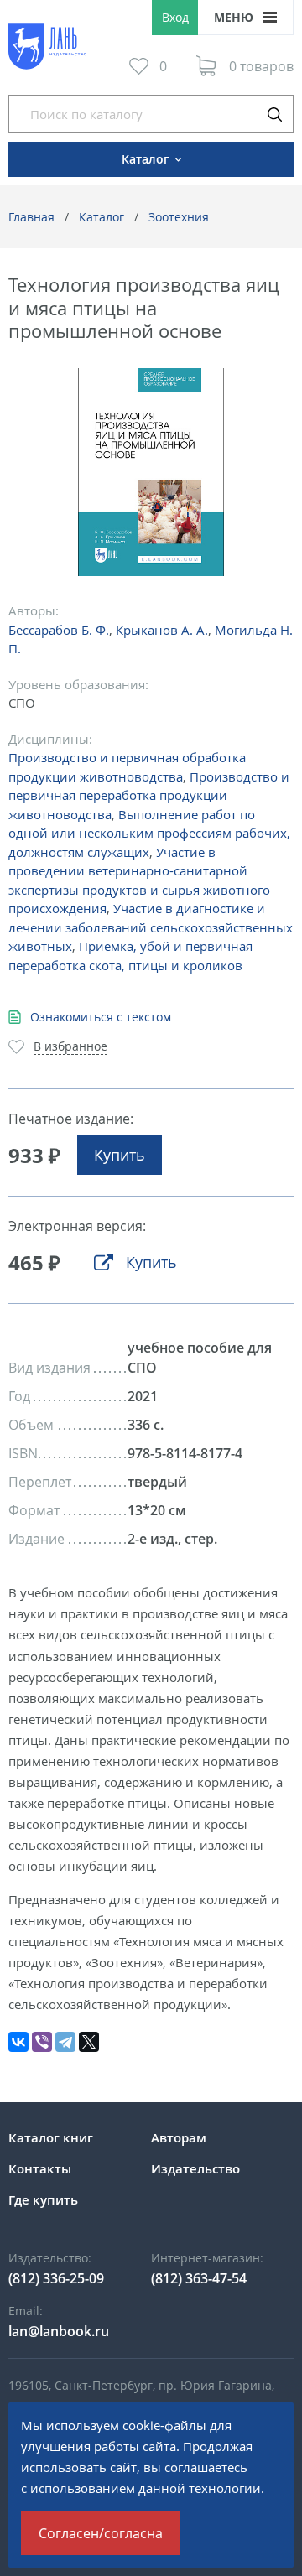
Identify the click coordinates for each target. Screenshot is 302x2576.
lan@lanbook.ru (59, 2331)
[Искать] (274, 114)
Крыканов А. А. (162, 630)
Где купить (43, 2199)
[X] (89, 2042)
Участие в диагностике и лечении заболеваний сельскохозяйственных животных (151, 927)
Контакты (40, 2168)
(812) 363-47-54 (199, 2278)
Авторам (179, 2137)
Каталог (102, 217)
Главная (31, 217)
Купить (120, 1155)
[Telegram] (65, 2042)
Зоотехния (179, 217)
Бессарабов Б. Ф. (59, 630)
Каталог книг (51, 2137)
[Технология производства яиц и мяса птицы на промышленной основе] (151, 473)
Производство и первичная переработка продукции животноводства (149, 795)
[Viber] (42, 2042)
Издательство (195, 2168)
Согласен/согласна (101, 2533)
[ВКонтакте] (18, 2042)
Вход (175, 17)
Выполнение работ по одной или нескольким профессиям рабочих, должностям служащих (149, 833)
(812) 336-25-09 (56, 2278)
